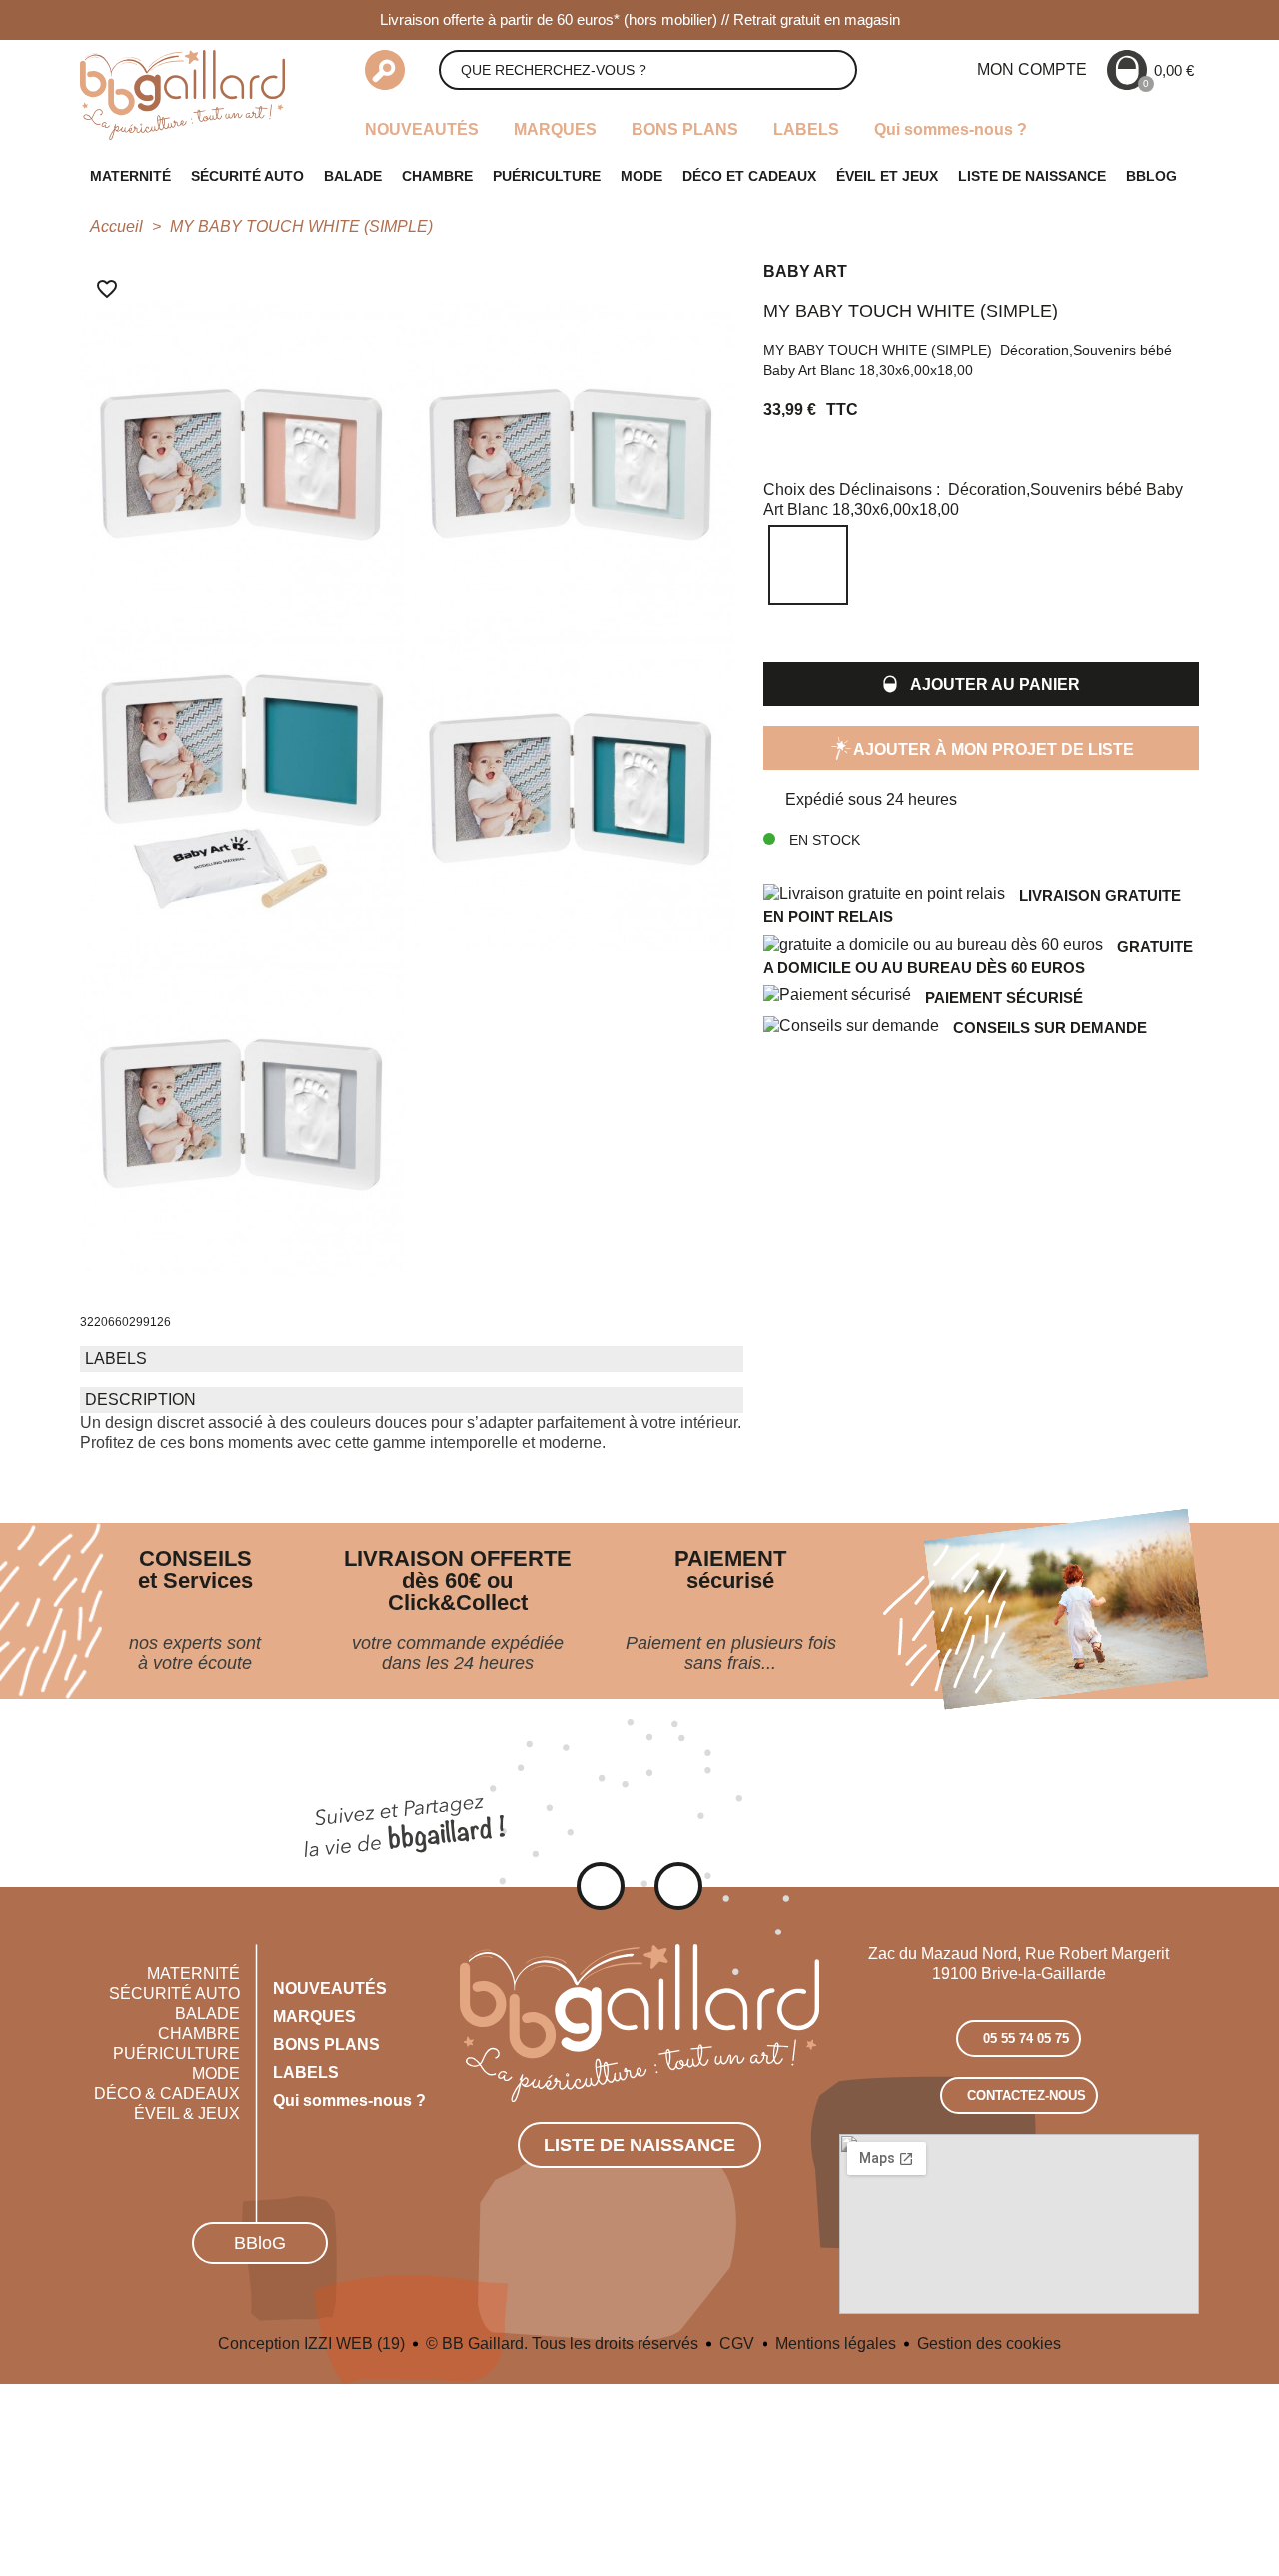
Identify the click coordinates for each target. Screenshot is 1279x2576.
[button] (981, 684)
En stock (823, 840)
